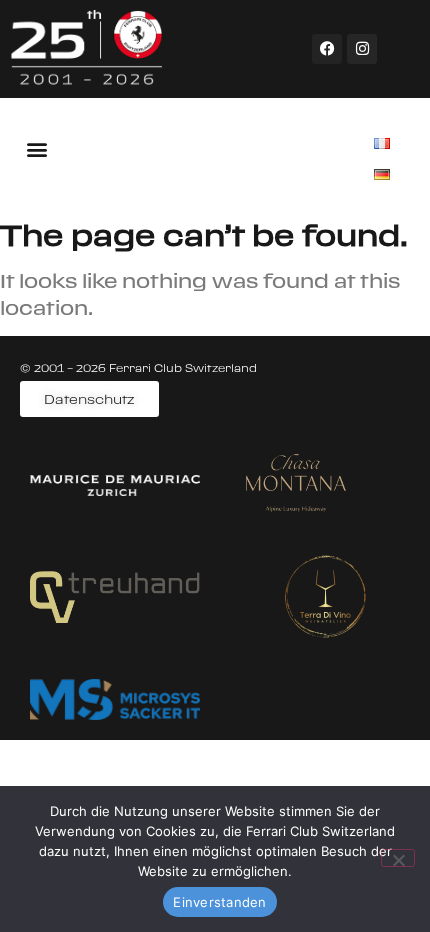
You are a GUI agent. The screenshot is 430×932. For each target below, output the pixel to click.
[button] (36, 148)
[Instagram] (362, 49)
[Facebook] (327, 49)
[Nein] (398, 858)
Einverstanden (219, 902)
